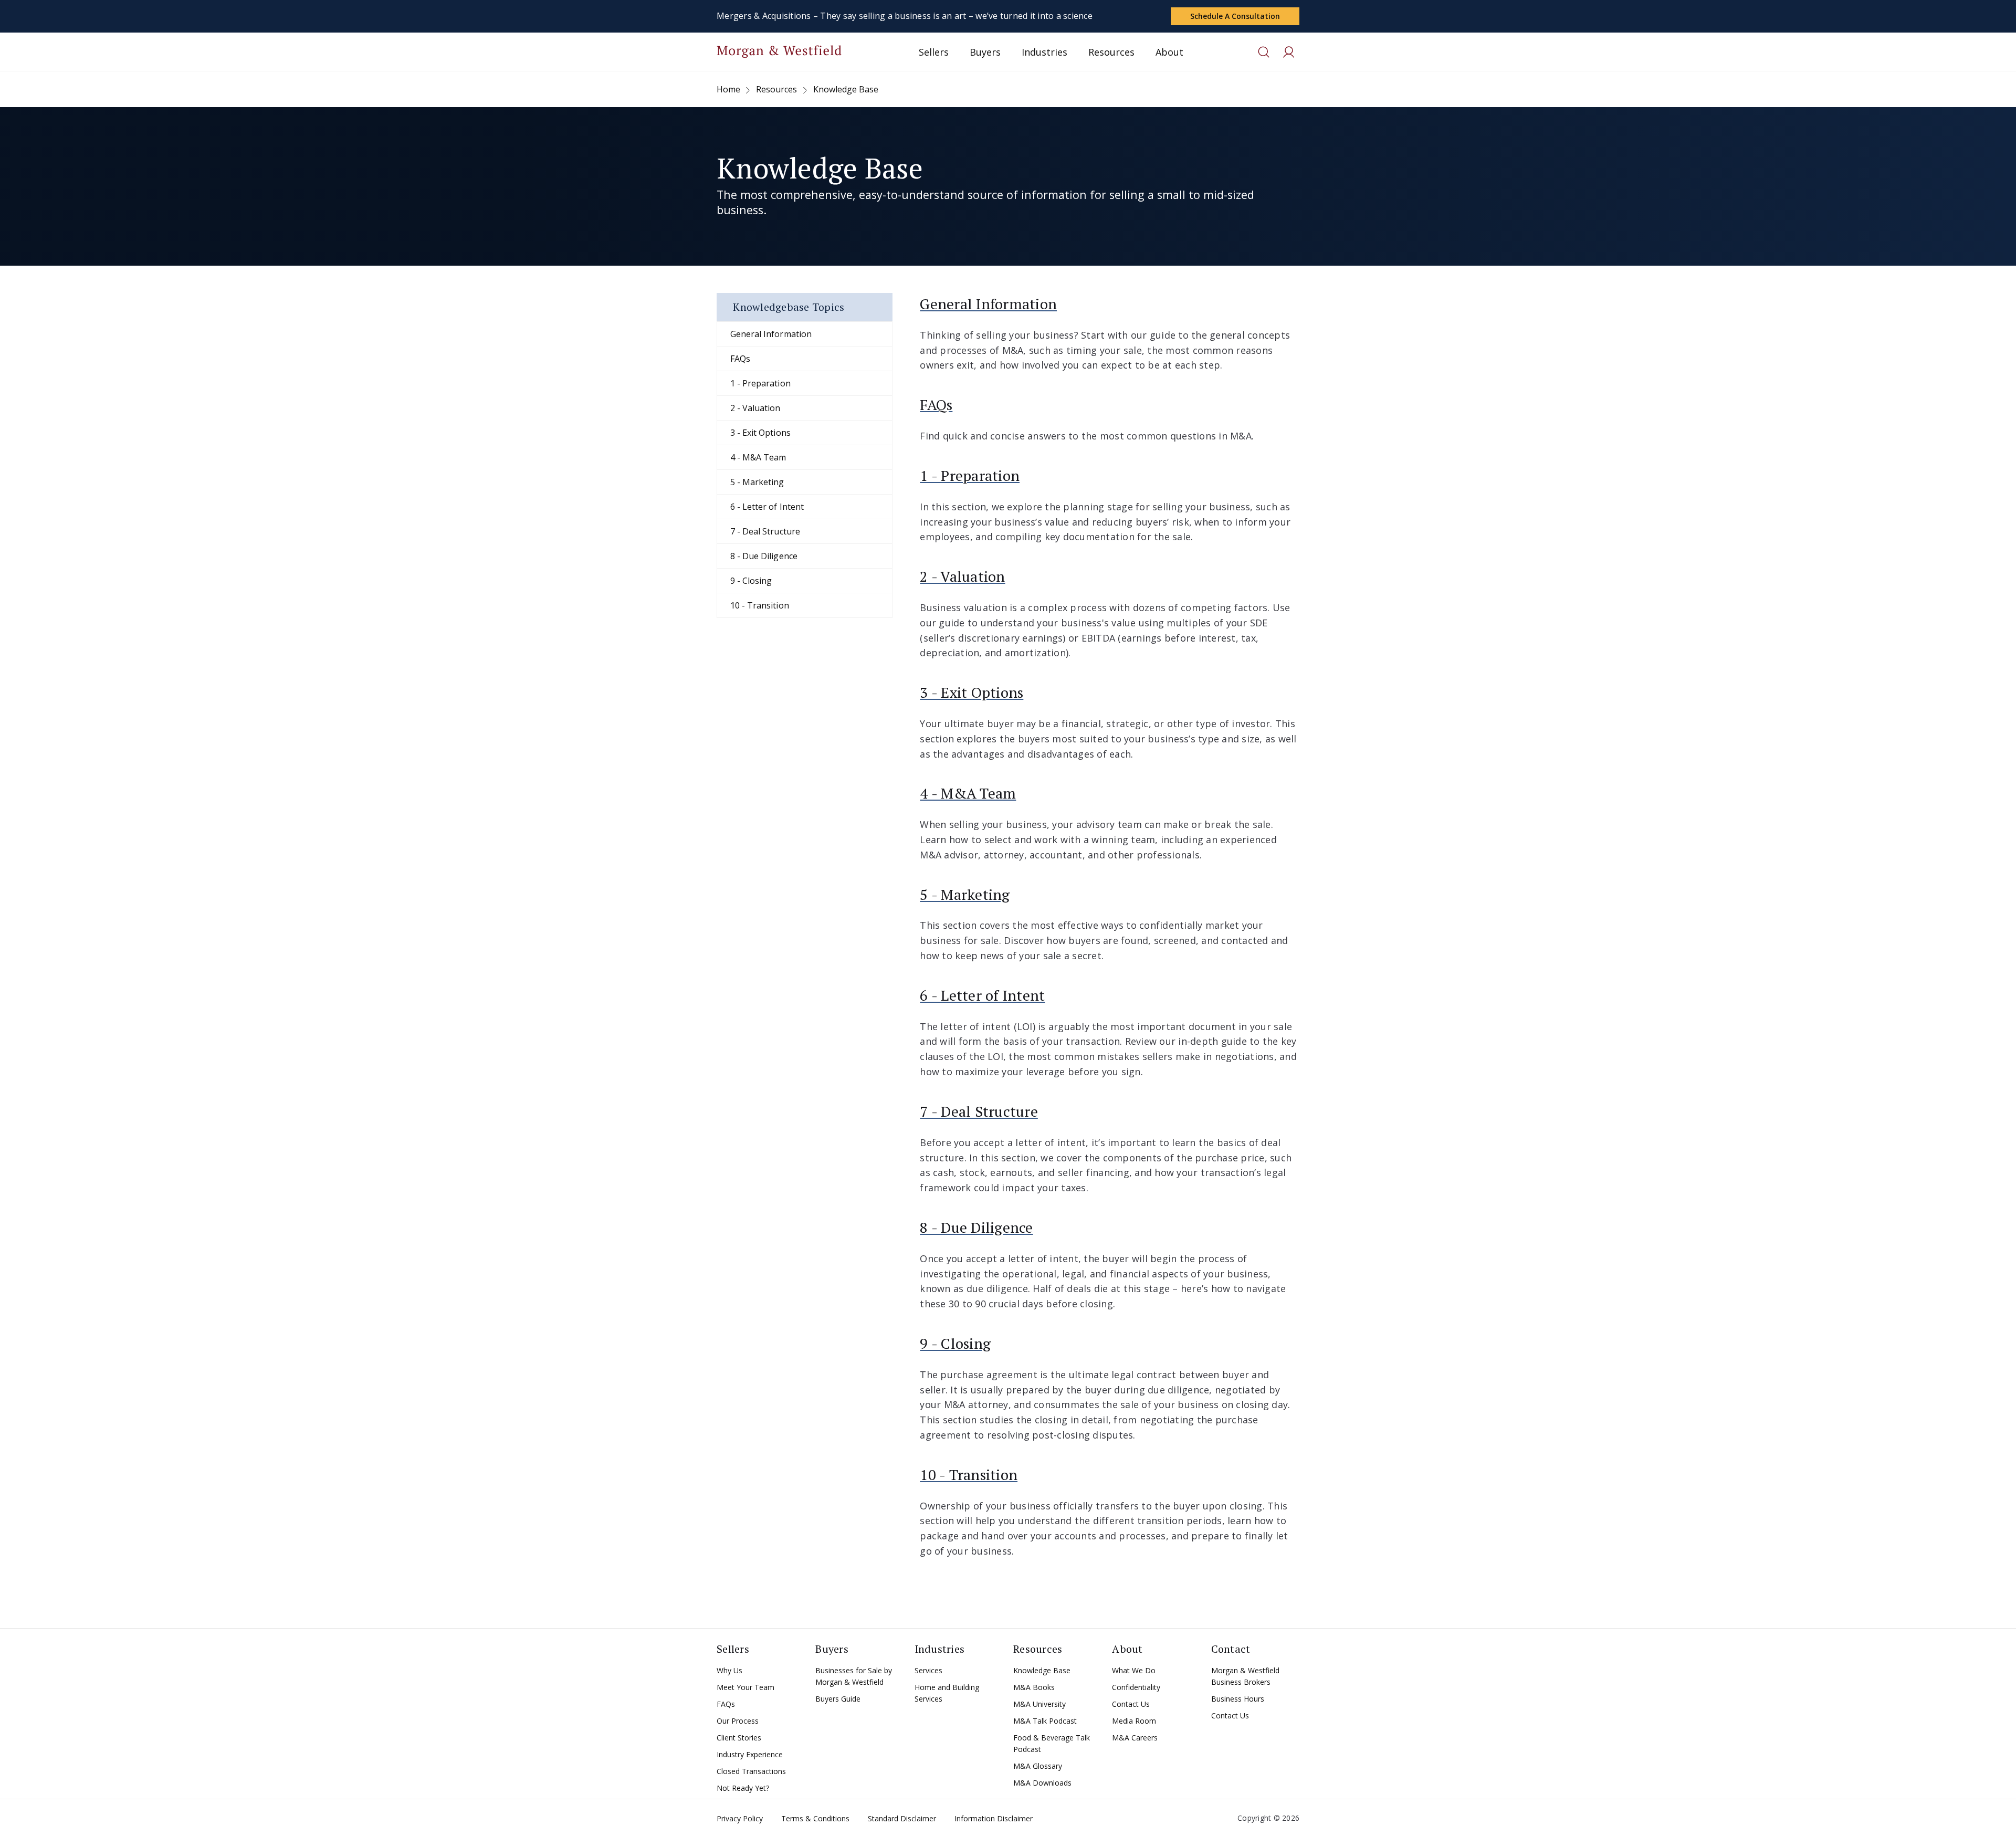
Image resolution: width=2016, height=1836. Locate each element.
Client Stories (739, 1738)
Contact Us (1131, 1704)
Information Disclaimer (994, 1818)
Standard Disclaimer (902, 1818)
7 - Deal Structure (765, 531)
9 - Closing (751, 581)
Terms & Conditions (815, 1818)
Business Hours (1238, 1699)
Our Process (738, 1721)
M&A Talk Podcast (1045, 1721)
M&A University (1039, 1704)
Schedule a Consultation (1235, 16)
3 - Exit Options (760, 433)
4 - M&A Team (758, 457)
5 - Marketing (757, 482)
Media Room (1134, 1721)
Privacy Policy (740, 1818)
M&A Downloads (1042, 1783)
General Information (771, 334)
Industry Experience (750, 1754)
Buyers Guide (838, 1699)
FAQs (740, 359)
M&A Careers (1135, 1738)
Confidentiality (1136, 1687)
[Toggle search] (1264, 52)
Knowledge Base (1042, 1670)
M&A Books (1034, 1687)
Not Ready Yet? (743, 1788)
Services (928, 1670)
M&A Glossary (1038, 1766)
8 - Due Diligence (764, 556)
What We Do (1134, 1670)
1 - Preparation (760, 383)
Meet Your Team (745, 1687)
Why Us (729, 1670)
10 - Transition (760, 605)
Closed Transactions (751, 1771)
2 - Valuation (755, 408)
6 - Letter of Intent (767, 507)
